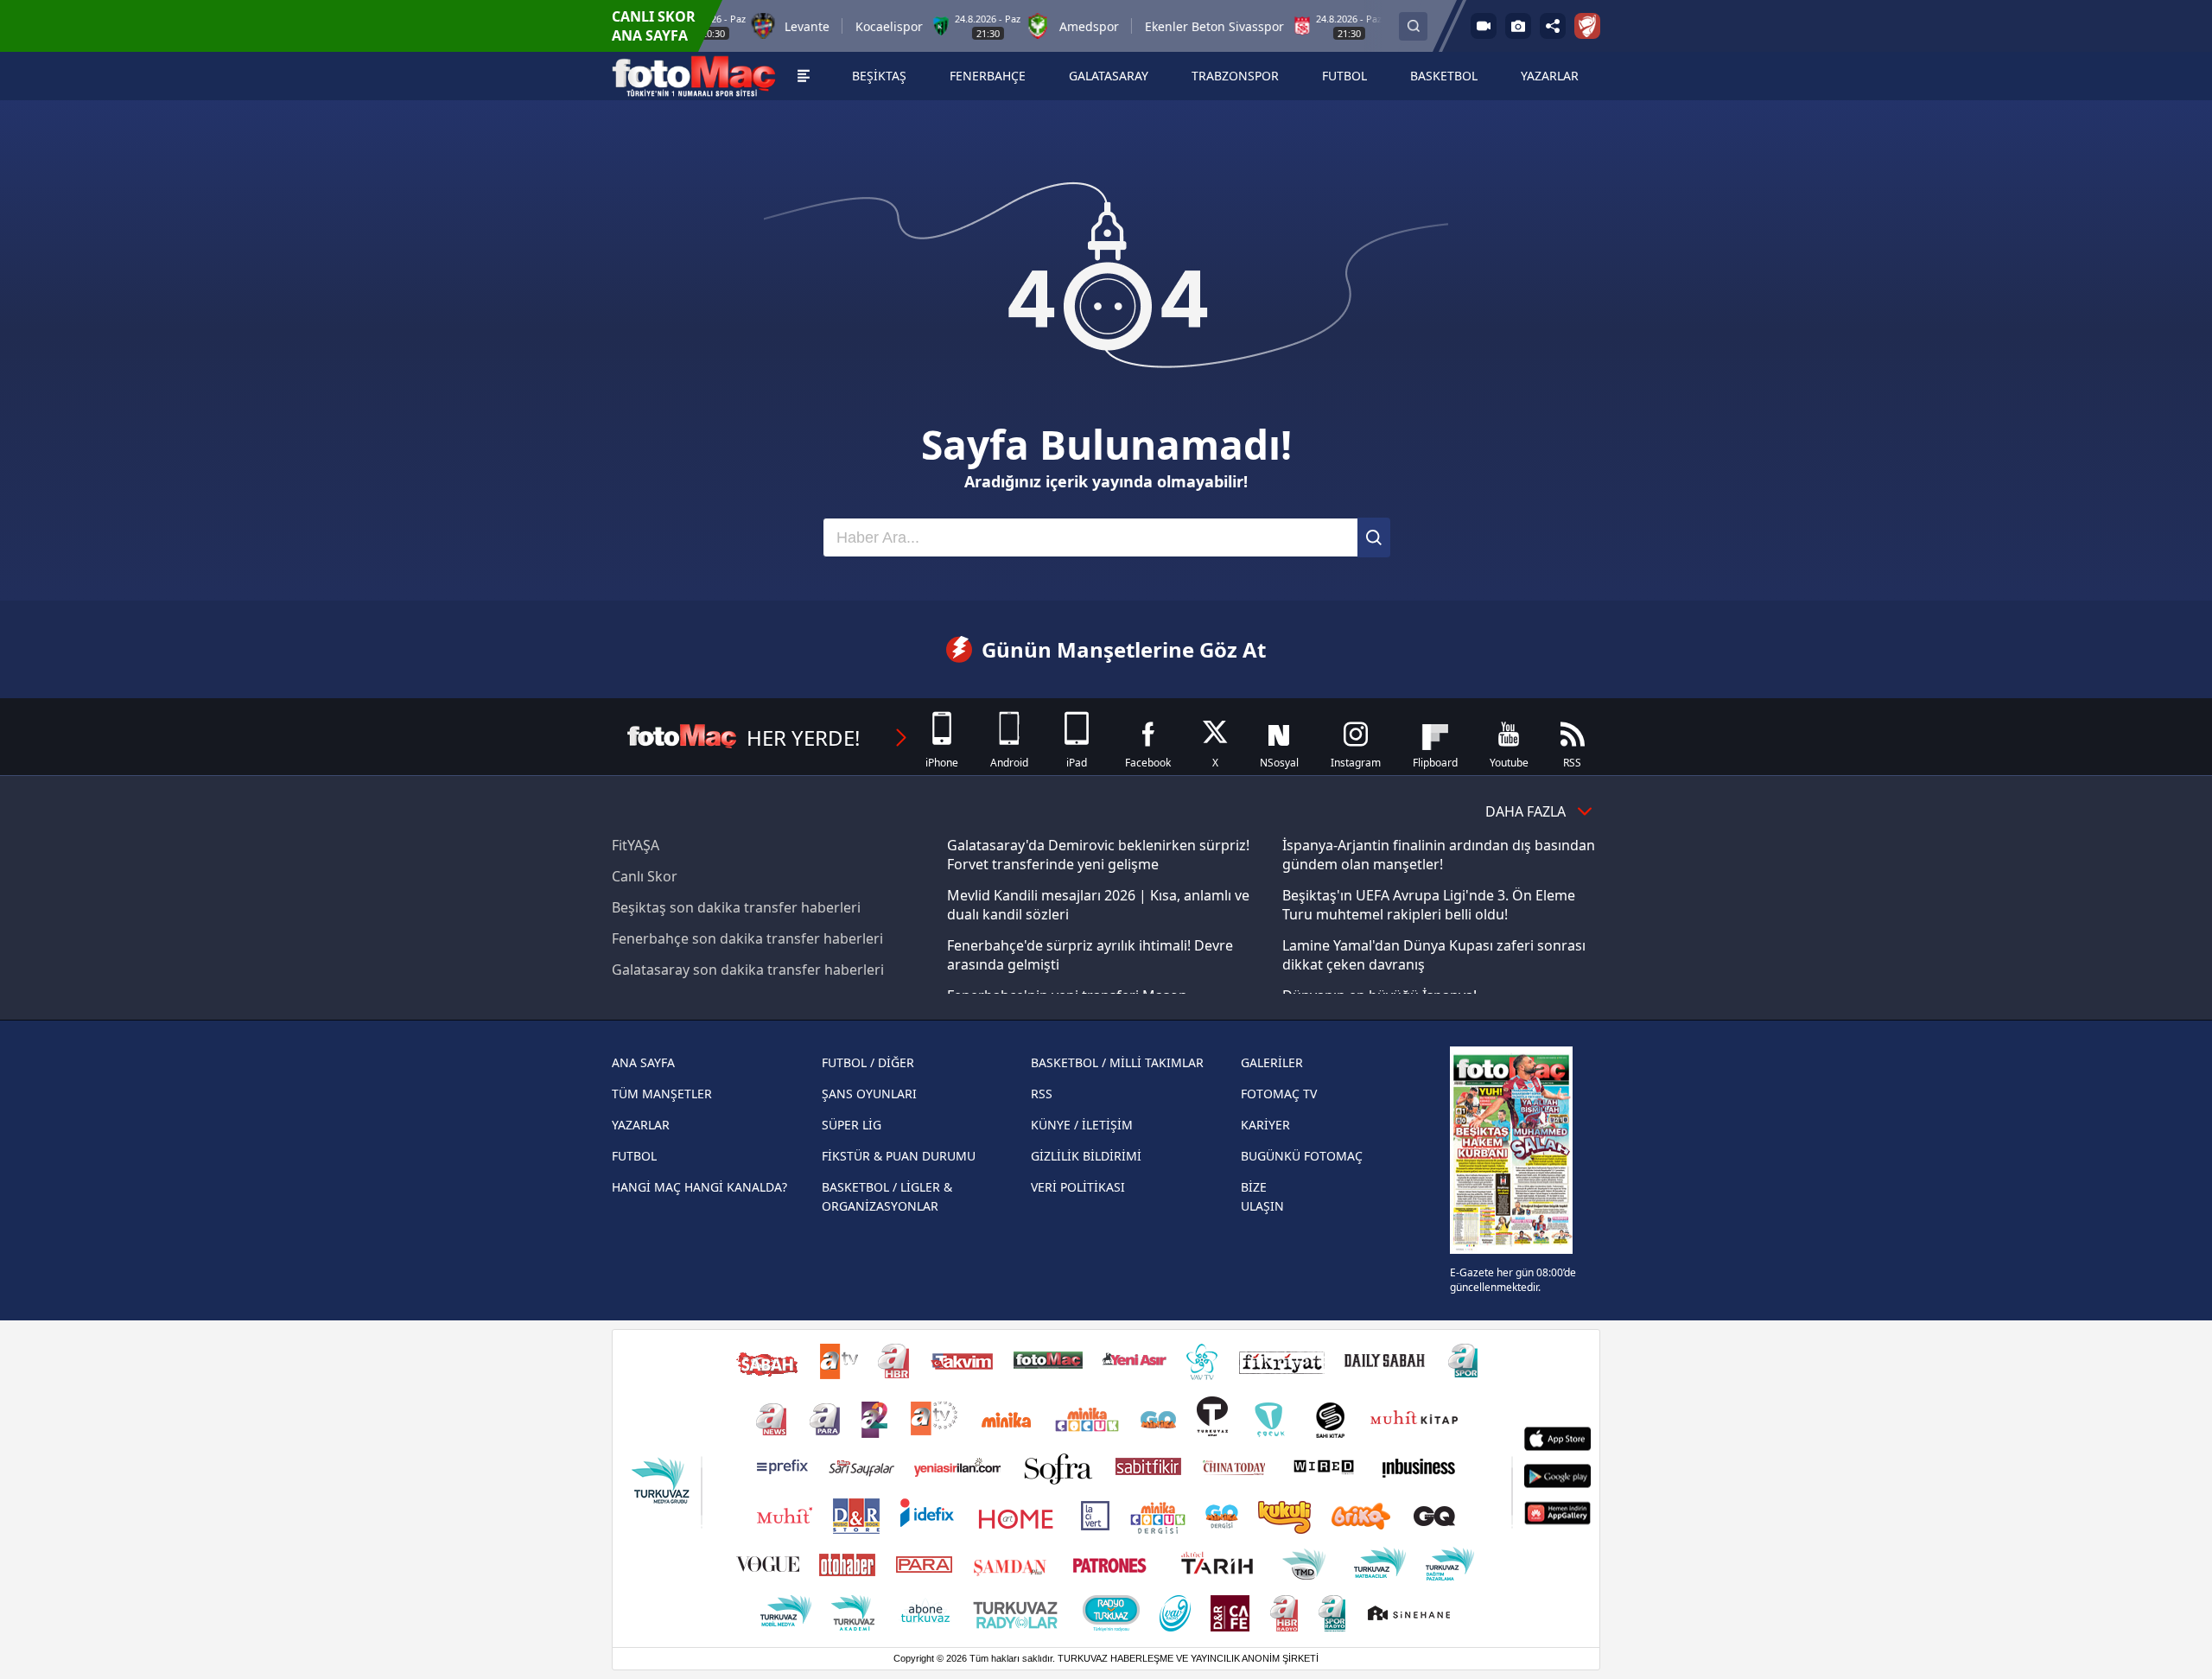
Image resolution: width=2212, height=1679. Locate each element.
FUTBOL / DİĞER (868, 1062)
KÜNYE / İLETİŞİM (1082, 1125)
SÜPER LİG (852, 1125)
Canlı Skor (645, 876)
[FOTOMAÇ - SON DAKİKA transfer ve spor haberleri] (694, 76)
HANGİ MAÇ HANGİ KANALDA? (699, 1187)
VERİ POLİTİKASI (1078, 1187)
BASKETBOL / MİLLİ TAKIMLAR (1117, 1062)
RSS (1042, 1094)
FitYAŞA (636, 845)
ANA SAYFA (643, 1062)
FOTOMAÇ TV (1279, 1094)
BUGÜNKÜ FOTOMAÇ (1302, 1156)
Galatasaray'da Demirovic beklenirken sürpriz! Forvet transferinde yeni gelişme (1098, 855)
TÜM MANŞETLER (662, 1094)
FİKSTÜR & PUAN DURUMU (899, 1156)
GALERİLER (1272, 1062)
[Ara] (1374, 537)
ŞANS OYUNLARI (869, 1094)
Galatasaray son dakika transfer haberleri (748, 970)
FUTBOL (634, 1156)
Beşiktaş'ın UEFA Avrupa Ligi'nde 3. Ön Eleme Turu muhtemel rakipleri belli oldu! (1429, 905)
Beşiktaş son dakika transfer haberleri (736, 907)
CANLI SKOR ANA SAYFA (654, 26)
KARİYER (1265, 1125)
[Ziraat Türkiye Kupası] (1587, 26)
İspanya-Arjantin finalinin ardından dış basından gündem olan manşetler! (1439, 855)
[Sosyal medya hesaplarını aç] (1553, 26)
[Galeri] (1518, 26)
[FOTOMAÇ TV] (1484, 26)
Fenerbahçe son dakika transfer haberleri (747, 938)
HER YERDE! (803, 738)
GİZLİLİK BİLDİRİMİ (1086, 1156)
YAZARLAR (641, 1125)
